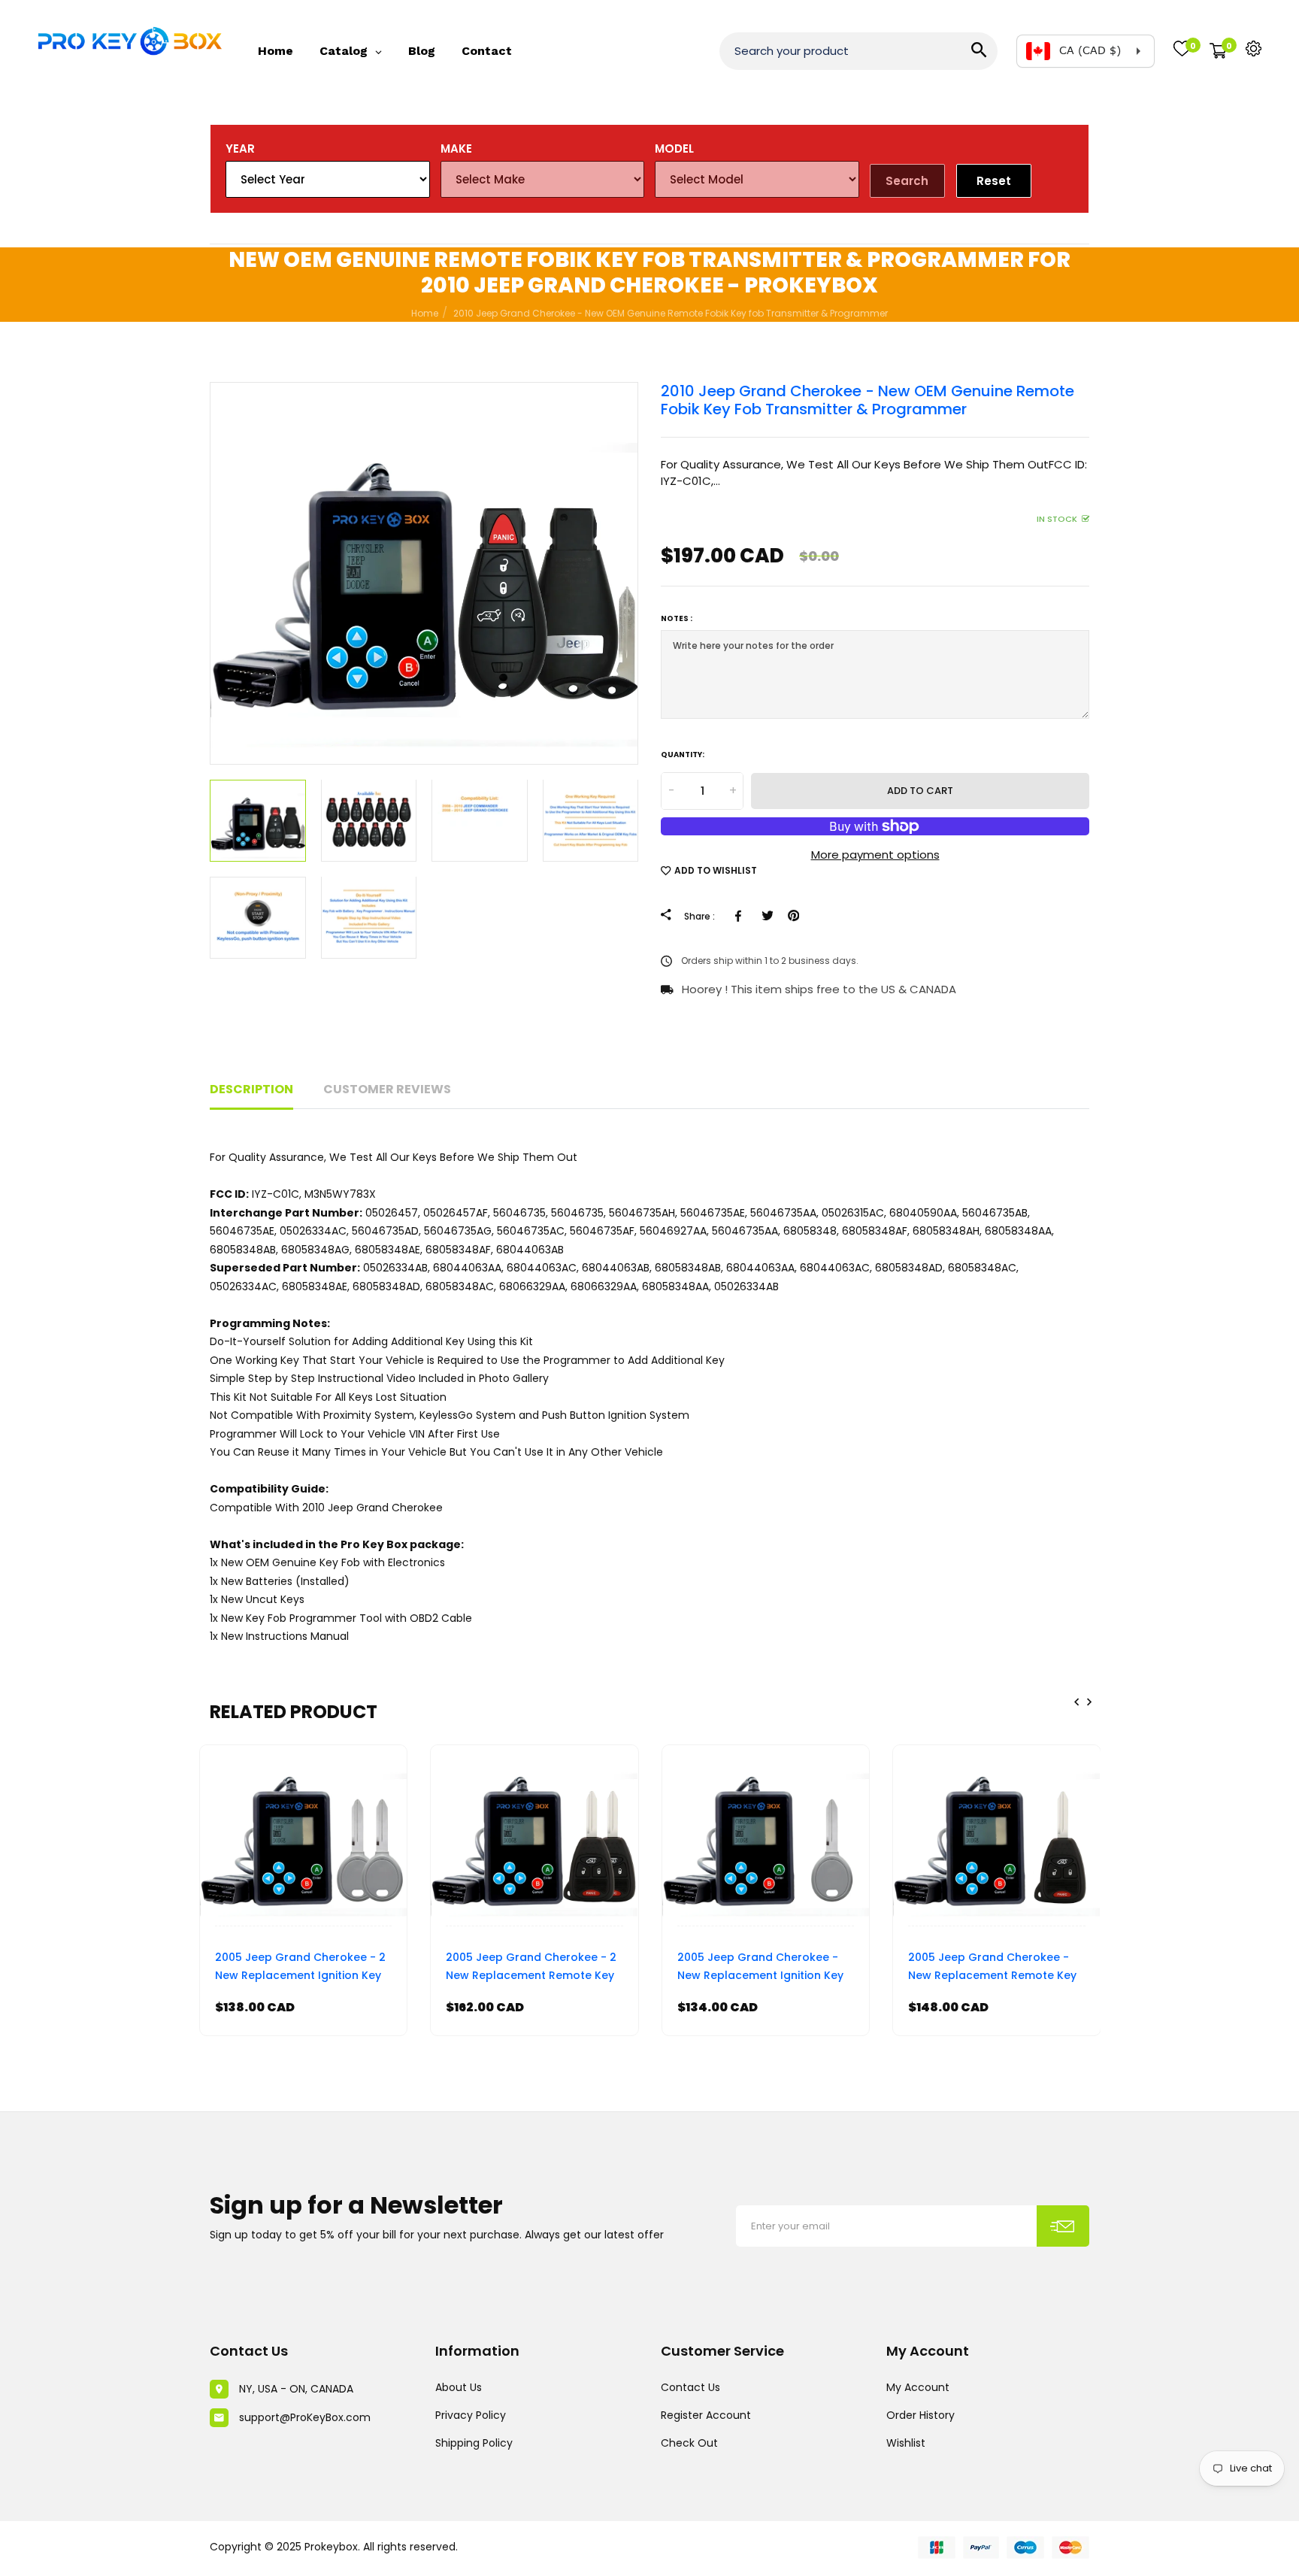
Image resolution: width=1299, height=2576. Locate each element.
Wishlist (906, 2443)
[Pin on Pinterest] (793, 916)
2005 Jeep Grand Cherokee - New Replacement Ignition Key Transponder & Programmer (760, 1968)
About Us (459, 2387)
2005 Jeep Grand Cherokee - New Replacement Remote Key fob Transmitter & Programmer (994, 1968)
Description (251, 1089)
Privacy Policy (471, 2415)
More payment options (875, 855)
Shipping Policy (474, 2443)
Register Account (706, 2415)
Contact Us (690, 2387)
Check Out (689, 2443)
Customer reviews (387, 1089)
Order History (921, 2415)
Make (456, 148)
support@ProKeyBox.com (305, 2417)
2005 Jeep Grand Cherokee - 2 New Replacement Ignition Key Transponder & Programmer (300, 1968)
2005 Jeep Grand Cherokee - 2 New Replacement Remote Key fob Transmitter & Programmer (531, 1968)
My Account (918, 2387)
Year (240, 148)
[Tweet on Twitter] (767, 916)
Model (674, 148)
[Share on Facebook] (741, 916)
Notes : (677, 618)
